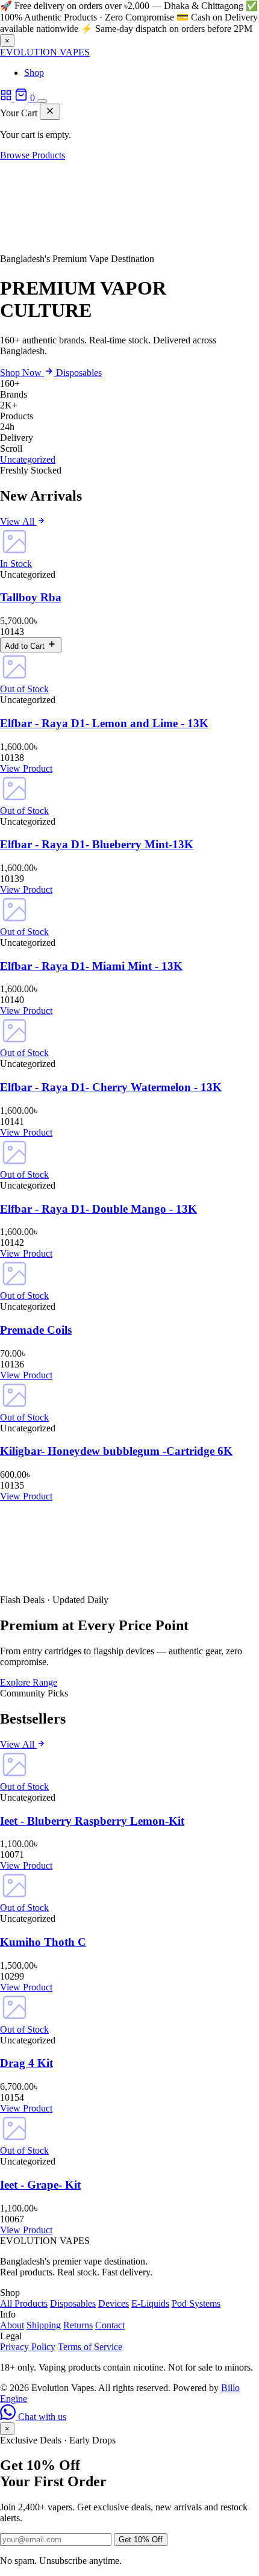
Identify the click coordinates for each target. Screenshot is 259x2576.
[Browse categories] (7, 98)
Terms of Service (90, 2347)
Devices (114, 2303)
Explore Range (29, 1682)
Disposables (79, 373)
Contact (110, 2325)
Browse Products (33, 155)
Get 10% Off (141, 2540)
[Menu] (42, 101)
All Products (24, 2303)
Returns (78, 2325)
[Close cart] (50, 112)
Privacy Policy (28, 2347)
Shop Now (22, 373)
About (12, 2325)
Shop (34, 73)
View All (18, 521)
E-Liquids (150, 2303)
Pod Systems (196, 2303)
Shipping (44, 2325)
